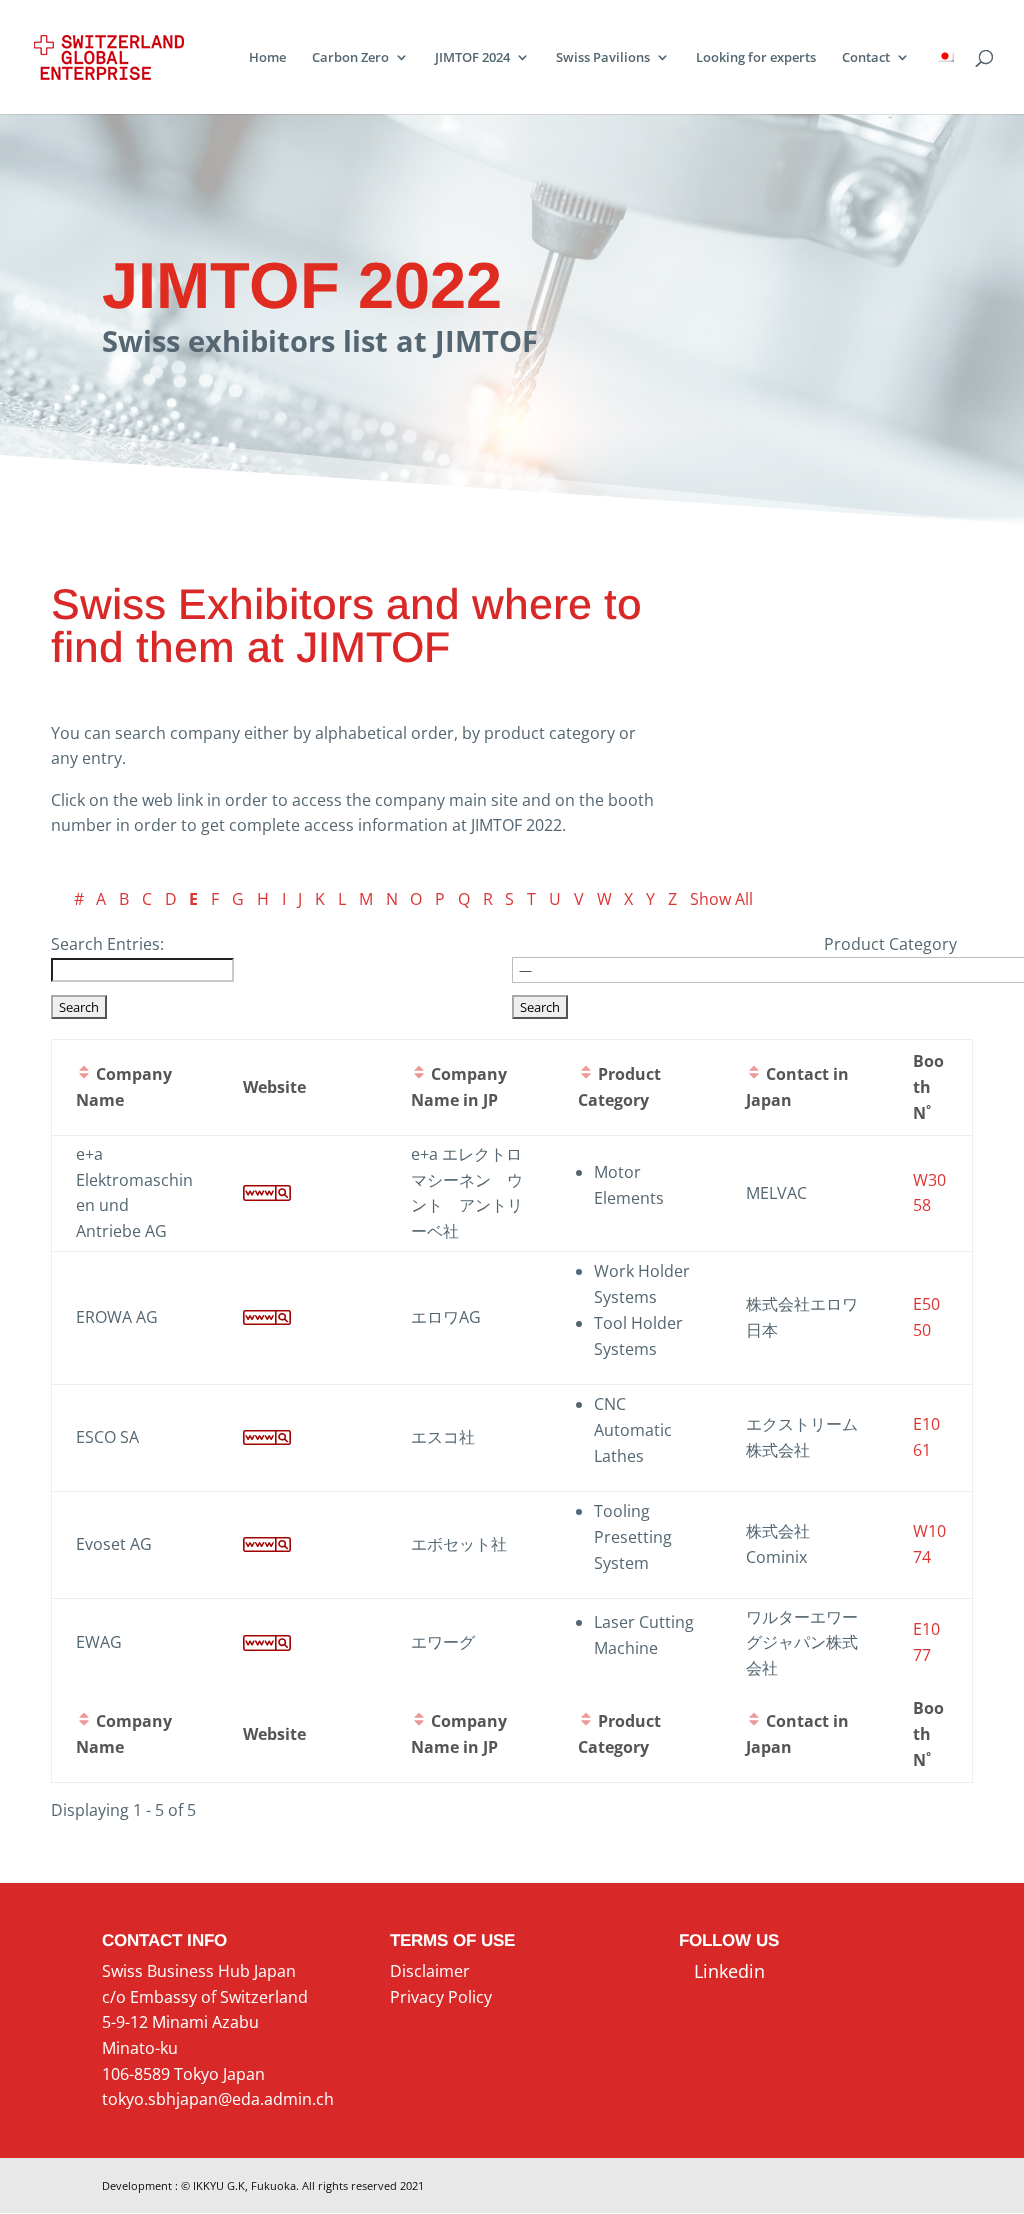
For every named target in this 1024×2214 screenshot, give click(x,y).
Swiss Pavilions (603, 58)
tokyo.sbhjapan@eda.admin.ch (218, 2099)
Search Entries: (107, 944)
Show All (721, 899)
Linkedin (722, 1971)
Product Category (890, 944)
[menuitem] (945, 82)
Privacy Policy (441, 1997)
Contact (866, 58)
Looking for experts (756, 58)
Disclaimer (430, 1971)
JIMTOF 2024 (472, 58)
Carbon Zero (350, 58)
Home (267, 58)
